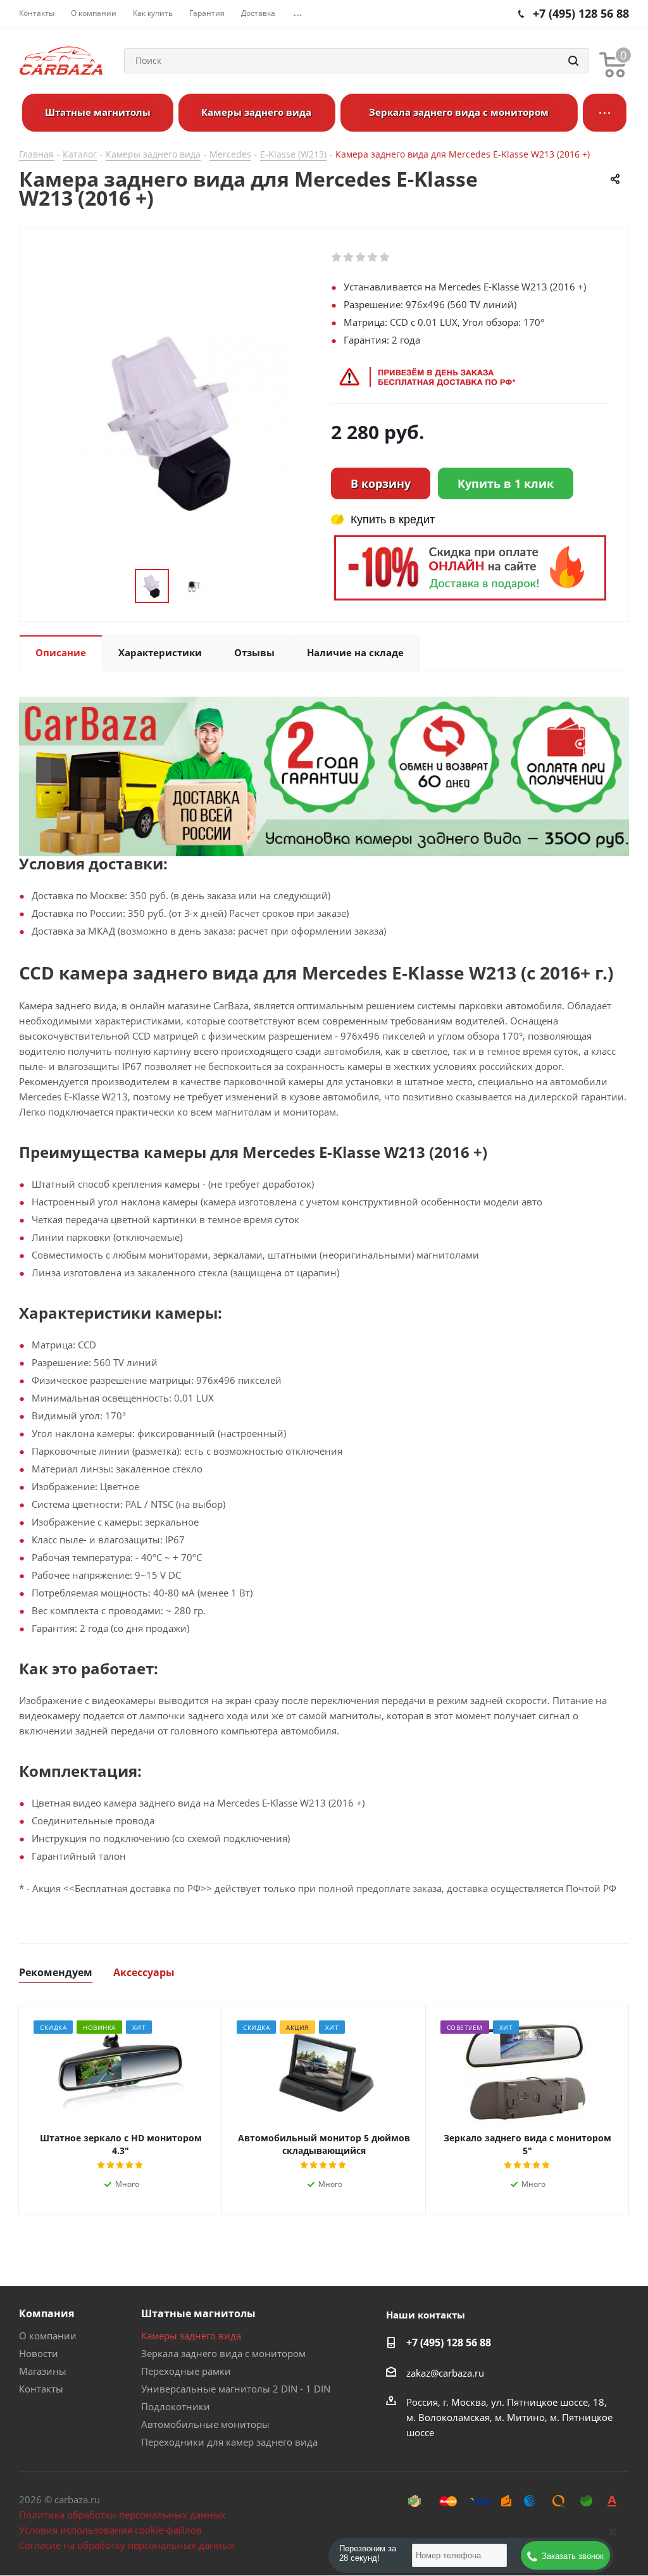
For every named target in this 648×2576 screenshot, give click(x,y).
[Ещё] (605, 113)
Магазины (43, 2371)
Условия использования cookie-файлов (110, 2530)
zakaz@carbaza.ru (445, 2373)
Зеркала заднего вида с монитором (223, 2353)
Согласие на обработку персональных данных (127, 2545)
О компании (48, 2336)
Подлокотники (176, 2406)
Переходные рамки (186, 2371)
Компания (47, 2313)
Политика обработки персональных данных (122, 2515)
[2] (349, 258)
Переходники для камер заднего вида (229, 2442)
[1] (337, 258)
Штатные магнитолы (198, 2313)
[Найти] (573, 61)
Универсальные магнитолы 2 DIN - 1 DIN (236, 2389)
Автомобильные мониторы (205, 2424)
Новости (39, 2353)
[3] (361, 258)
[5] (385, 258)
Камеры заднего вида (191, 2336)
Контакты (41, 2389)
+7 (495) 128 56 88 (449, 2343)
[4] (373, 258)
